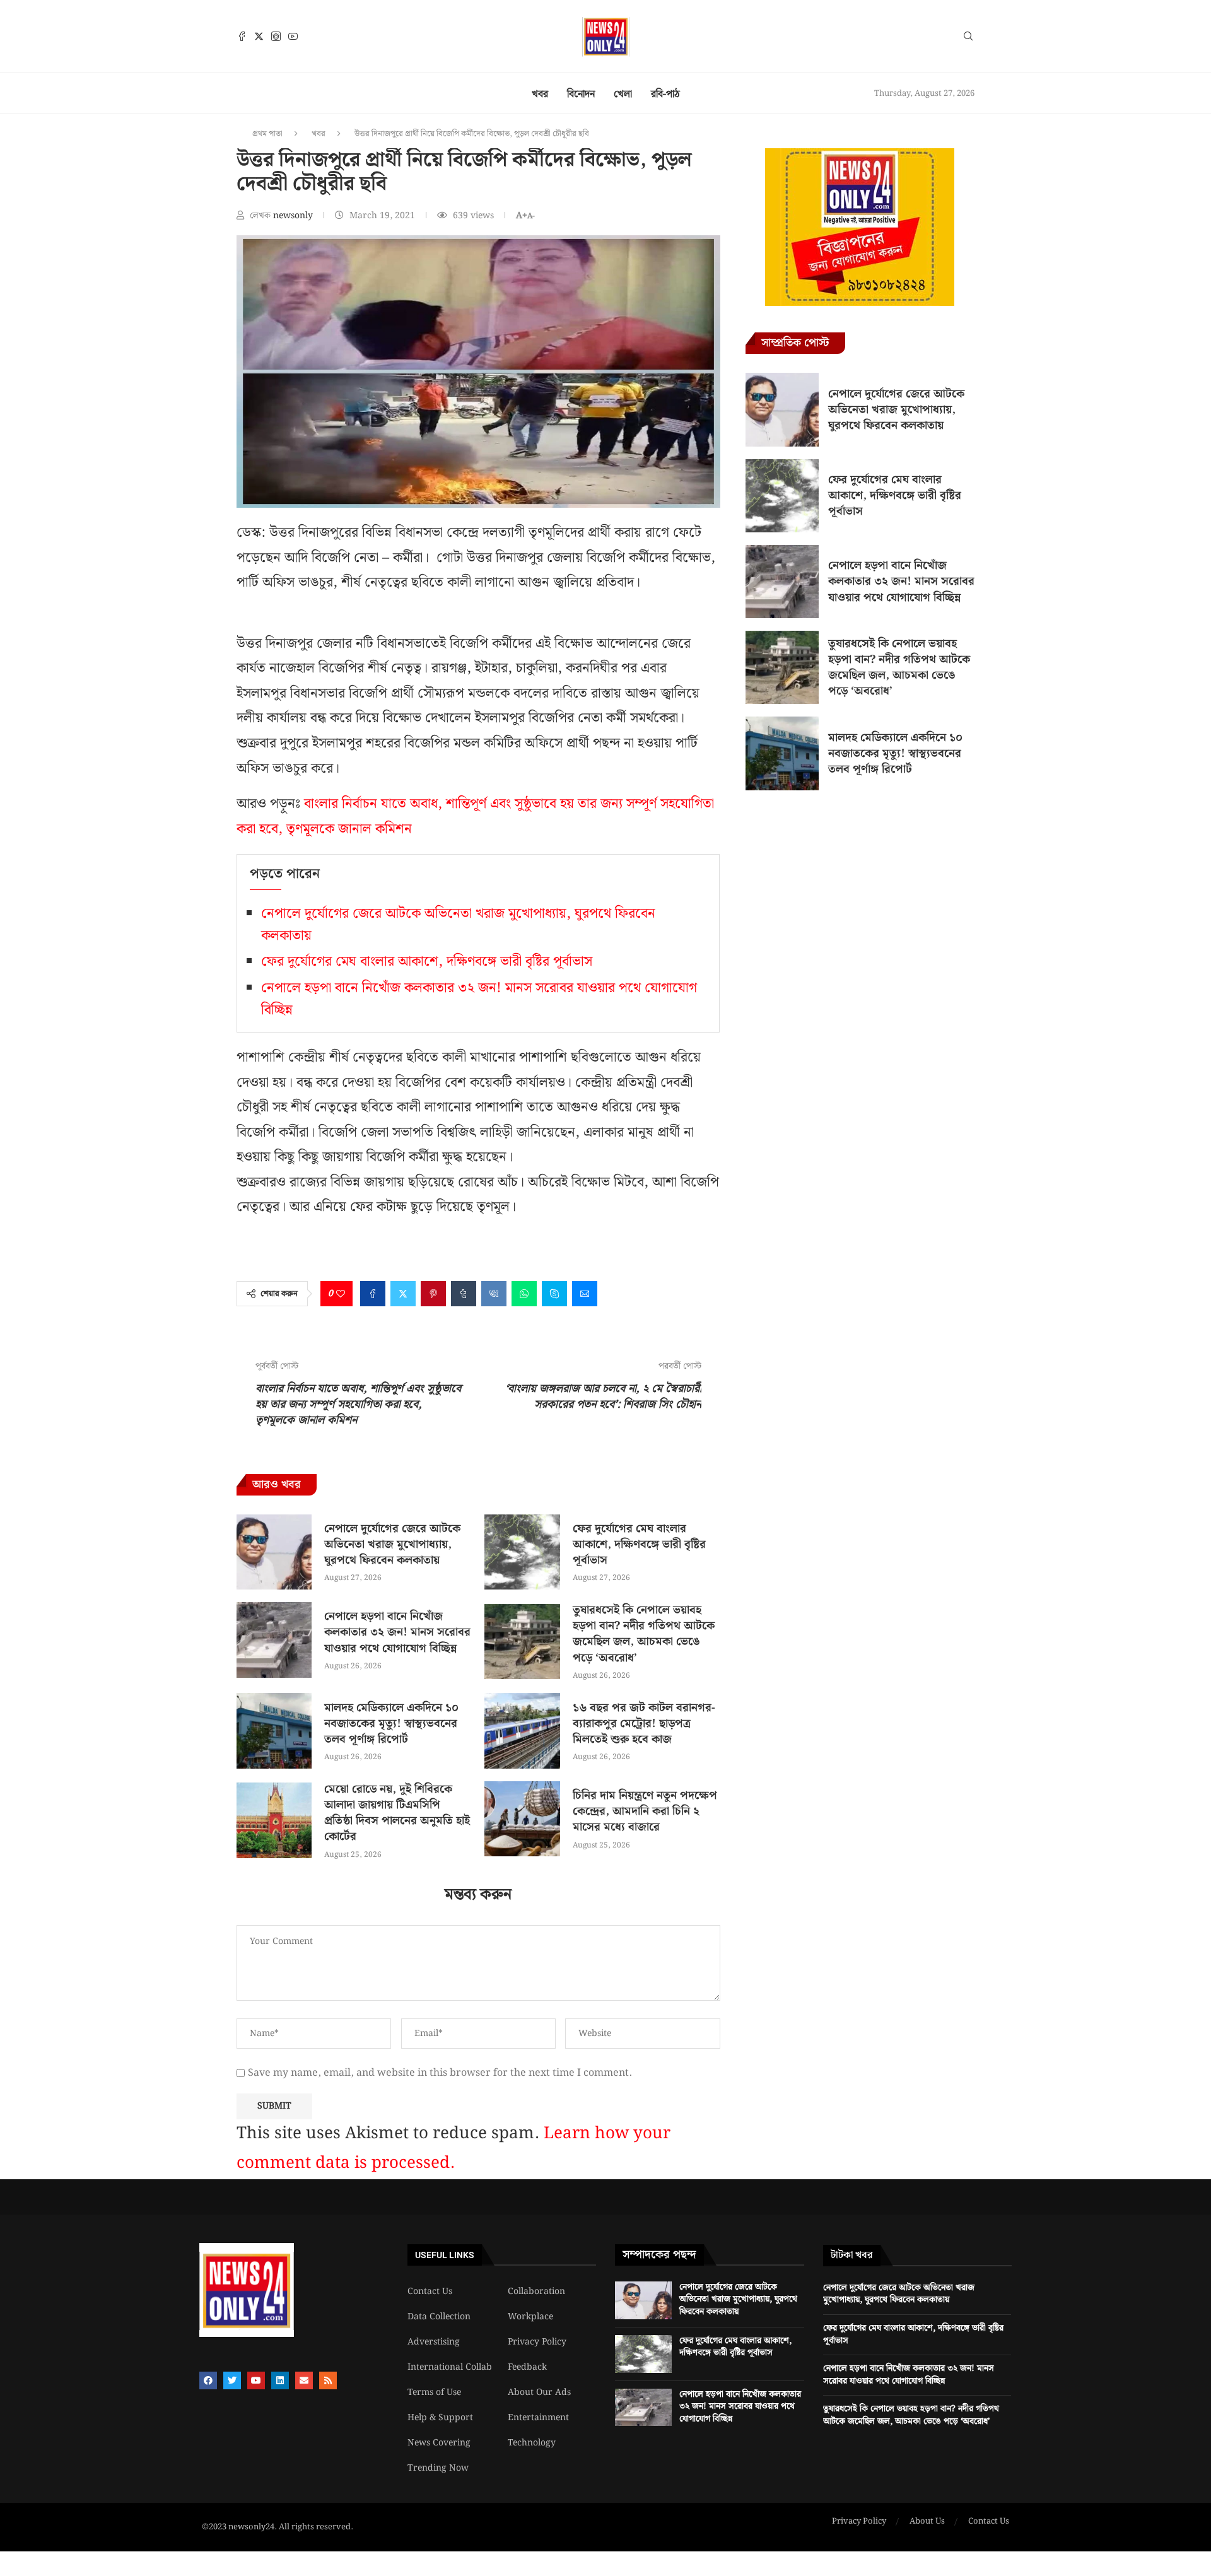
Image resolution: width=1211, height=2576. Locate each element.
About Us (927, 2522)
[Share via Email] (585, 1294)
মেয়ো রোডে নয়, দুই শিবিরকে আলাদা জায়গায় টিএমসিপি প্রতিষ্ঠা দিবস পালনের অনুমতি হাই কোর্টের (397, 1813)
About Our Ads (539, 2392)
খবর (540, 94)
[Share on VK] (494, 1294)
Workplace (530, 2317)
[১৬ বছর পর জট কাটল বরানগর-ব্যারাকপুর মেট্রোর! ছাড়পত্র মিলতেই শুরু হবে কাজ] (522, 1730)
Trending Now (438, 2468)
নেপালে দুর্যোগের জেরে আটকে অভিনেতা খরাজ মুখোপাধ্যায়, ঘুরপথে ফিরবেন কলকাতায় (392, 1544)
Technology (532, 2443)
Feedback (527, 2367)
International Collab (450, 2367)
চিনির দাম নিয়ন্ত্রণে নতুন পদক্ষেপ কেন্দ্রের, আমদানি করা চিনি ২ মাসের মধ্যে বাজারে (645, 1811)
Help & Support (440, 2418)
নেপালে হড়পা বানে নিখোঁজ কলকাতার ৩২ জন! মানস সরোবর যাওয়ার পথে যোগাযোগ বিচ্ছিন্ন (397, 1632)
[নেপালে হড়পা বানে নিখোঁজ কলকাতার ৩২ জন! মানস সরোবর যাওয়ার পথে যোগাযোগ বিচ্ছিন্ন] (274, 1640)
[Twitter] (259, 36)
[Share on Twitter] (403, 1294)
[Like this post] (341, 1294)
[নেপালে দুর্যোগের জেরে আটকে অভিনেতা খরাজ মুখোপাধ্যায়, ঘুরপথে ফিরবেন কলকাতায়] (274, 1552)
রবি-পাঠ (665, 94)
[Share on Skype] (554, 1294)
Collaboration (536, 2292)
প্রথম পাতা (267, 134)
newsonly (294, 216)
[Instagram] (276, 36)
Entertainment (538, 2418)
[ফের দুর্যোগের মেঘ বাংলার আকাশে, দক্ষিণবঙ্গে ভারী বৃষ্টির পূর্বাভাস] (522, 1552)
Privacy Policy (537, 2342)
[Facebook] (242, 36)
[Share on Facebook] (373, 1294)
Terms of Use (434, 2392)
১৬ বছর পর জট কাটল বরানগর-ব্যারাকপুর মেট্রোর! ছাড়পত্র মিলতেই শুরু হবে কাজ (644, 1724)
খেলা (623, 94)
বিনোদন (581, 94)
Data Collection (439, 2317)
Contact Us (430, 2292)
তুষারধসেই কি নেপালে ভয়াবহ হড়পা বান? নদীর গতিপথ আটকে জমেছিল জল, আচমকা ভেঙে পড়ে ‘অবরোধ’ (644, 1634)
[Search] (968, 38)
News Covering (439, 2443)
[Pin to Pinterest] (433, 1294)
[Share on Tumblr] (464, 1294)
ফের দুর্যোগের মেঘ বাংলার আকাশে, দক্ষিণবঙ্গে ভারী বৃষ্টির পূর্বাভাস (427, 962)
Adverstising (434, 2342)
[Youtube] (293, 36)
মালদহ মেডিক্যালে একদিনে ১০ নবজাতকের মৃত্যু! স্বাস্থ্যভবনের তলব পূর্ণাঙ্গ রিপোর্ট (391, 1724)
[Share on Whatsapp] (524, 1294)
